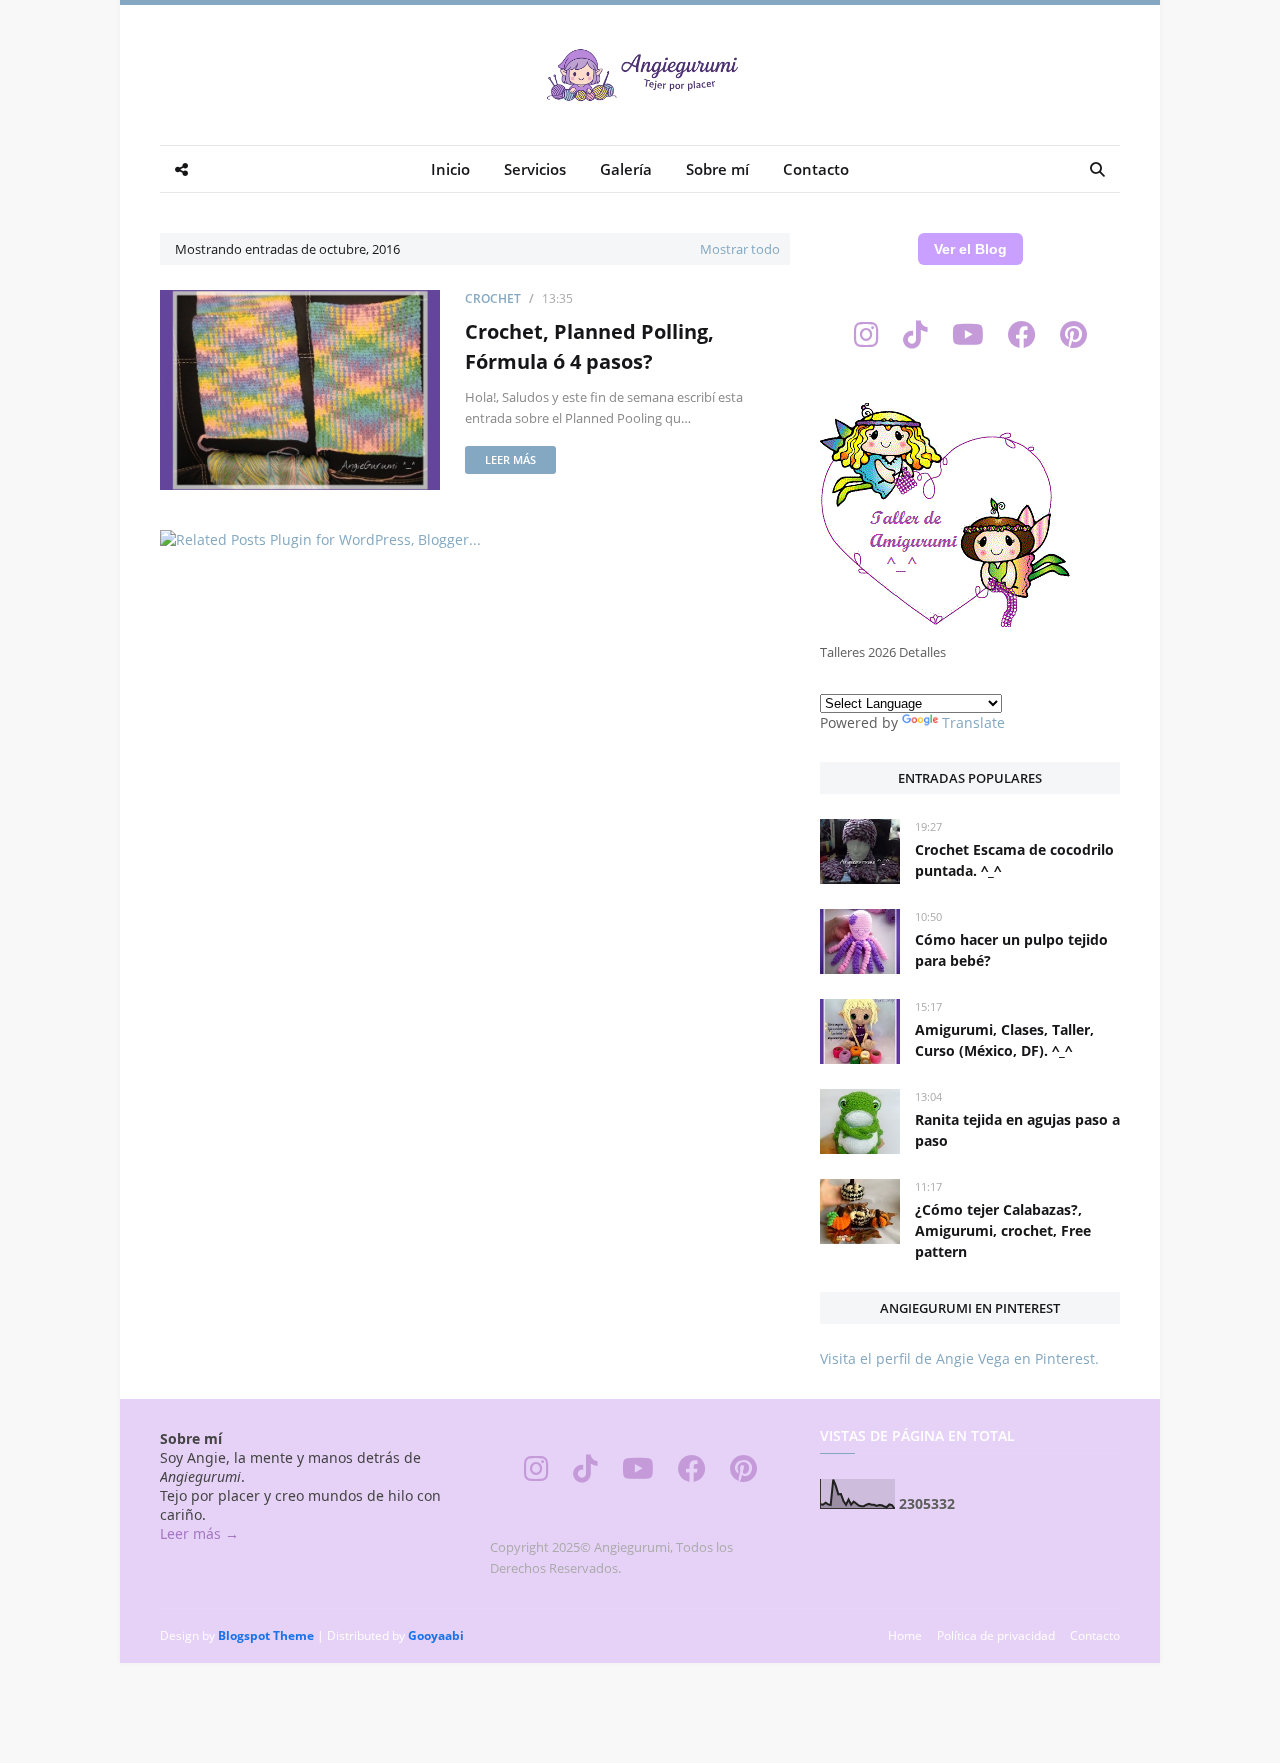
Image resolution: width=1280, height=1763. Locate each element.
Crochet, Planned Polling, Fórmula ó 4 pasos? (589, 346)
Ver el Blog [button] (970, 249)
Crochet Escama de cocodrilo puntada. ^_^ (1014, 860)
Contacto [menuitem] (816, 169)
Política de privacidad (996, 1635)
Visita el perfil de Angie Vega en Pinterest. (959, 1358)
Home (905, 1635)
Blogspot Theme (266, 1635)
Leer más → (199, 1533)
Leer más (510, 459)
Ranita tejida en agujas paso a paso (1017, 1130)
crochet (493, 298)
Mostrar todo (740, 249)
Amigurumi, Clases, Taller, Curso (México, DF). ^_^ (1004, 1040)
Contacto (1095, 1635)
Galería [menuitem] (626, 169)
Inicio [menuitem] (450, 169)
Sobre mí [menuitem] (717, 169)
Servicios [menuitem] (535, 169)
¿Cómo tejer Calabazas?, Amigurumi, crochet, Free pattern (1003, 1230)
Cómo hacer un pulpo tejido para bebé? (1011, 950)
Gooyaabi (436, 1635)
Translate (973, 722)
